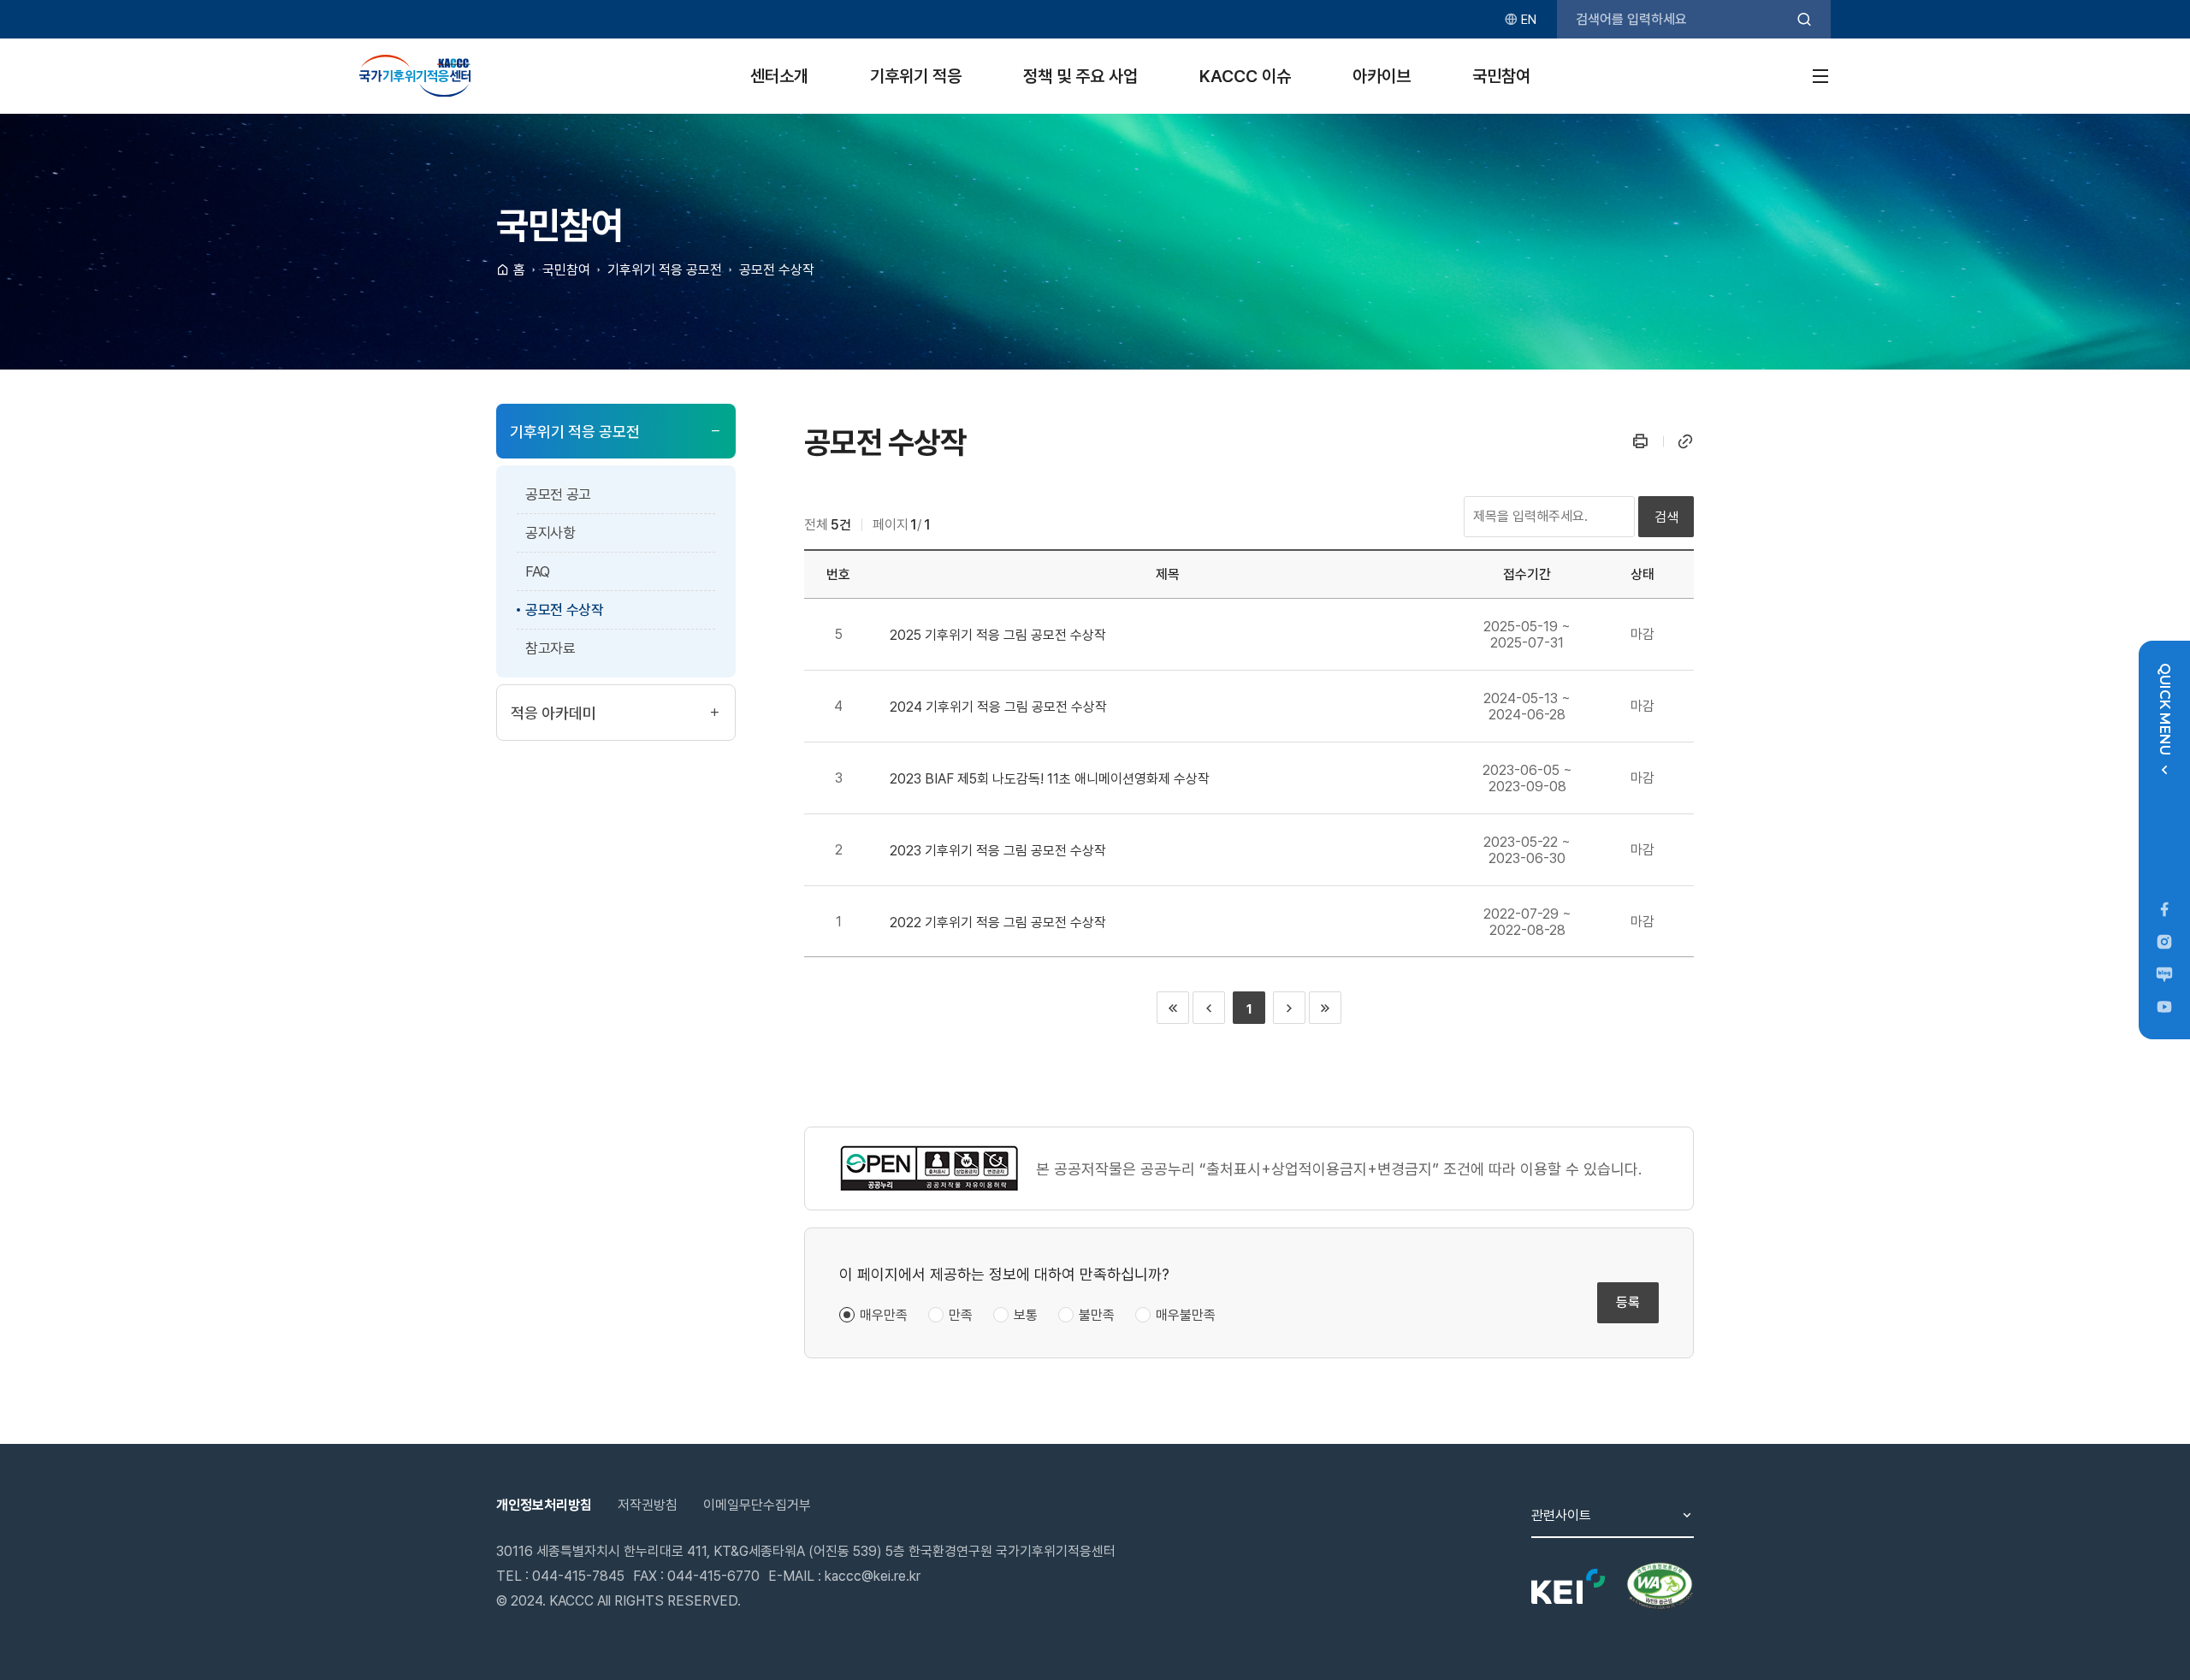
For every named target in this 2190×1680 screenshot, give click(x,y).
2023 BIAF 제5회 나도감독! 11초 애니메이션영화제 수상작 (1050, 779)
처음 (1173, 1008)
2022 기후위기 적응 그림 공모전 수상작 (998, 923)
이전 (1209, 1008)
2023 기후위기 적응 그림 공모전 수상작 (998, 851)
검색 (1666, 517)
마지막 (1325, 1008)
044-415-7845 (578, 1576)
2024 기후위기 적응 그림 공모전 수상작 (998, 707)
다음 (1289, 1008)
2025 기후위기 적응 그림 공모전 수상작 (998, 635)
